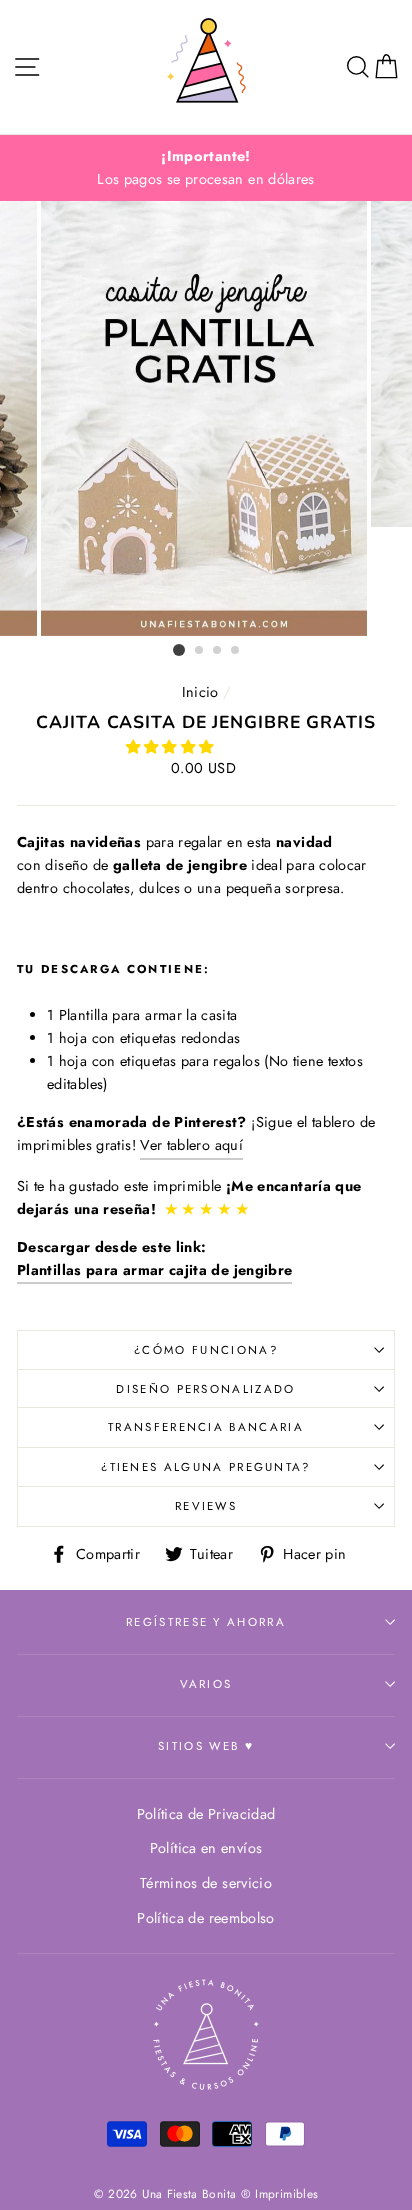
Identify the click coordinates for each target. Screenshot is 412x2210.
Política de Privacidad (206, 1814)
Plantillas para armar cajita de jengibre (154, 1270)
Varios (206, 1684)
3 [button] (218, 651)
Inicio (200, 692)
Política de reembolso (206, 1918)
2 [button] (200, 651)
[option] (206, 168)
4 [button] (236, 651)
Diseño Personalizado (205, 1389)
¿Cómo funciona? (206, 1350)
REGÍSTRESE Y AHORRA (206, 1622)
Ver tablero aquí (191, 1145)
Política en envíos (206, 1848)
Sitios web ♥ (206, 1746)
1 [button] (179, 650)
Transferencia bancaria (206, 1427)
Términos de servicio (206, 1883)
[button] (172, 747)
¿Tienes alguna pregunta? (206, 1467)
